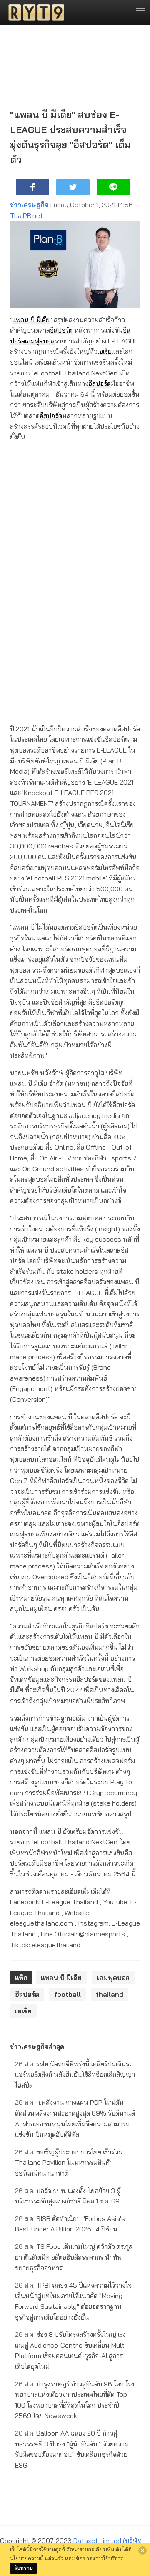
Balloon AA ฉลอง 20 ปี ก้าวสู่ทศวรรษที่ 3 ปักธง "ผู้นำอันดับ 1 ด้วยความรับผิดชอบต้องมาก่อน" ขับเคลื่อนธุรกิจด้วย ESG (72, 2449)
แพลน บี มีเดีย (31, 320)
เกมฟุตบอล (40, 341)
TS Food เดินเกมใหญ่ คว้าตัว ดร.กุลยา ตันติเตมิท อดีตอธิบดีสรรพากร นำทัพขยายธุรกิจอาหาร (74, 2257)
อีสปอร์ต (61, 330)
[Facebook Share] (32, 187)
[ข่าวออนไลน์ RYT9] (34, 13)
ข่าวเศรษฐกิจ (29, 205)
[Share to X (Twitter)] (73, 187)
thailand (110, 1994)
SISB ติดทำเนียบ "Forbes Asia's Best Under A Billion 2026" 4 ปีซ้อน (70, 2224)
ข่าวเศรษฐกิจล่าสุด (37, 2046)
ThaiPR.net (26, 215)
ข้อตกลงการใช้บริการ (99, 2558)
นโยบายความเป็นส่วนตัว (37, 2558)
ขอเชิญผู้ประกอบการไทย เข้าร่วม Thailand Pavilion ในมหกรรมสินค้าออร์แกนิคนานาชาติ (69, 2162)
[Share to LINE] (113, 187)
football (67, 1994)
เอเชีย (105, 351)
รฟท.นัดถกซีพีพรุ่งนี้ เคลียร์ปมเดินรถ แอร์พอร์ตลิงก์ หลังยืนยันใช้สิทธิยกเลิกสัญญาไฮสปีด (75, 2075)
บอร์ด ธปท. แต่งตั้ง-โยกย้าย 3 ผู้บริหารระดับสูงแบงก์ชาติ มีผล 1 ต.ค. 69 (68, 2196)
